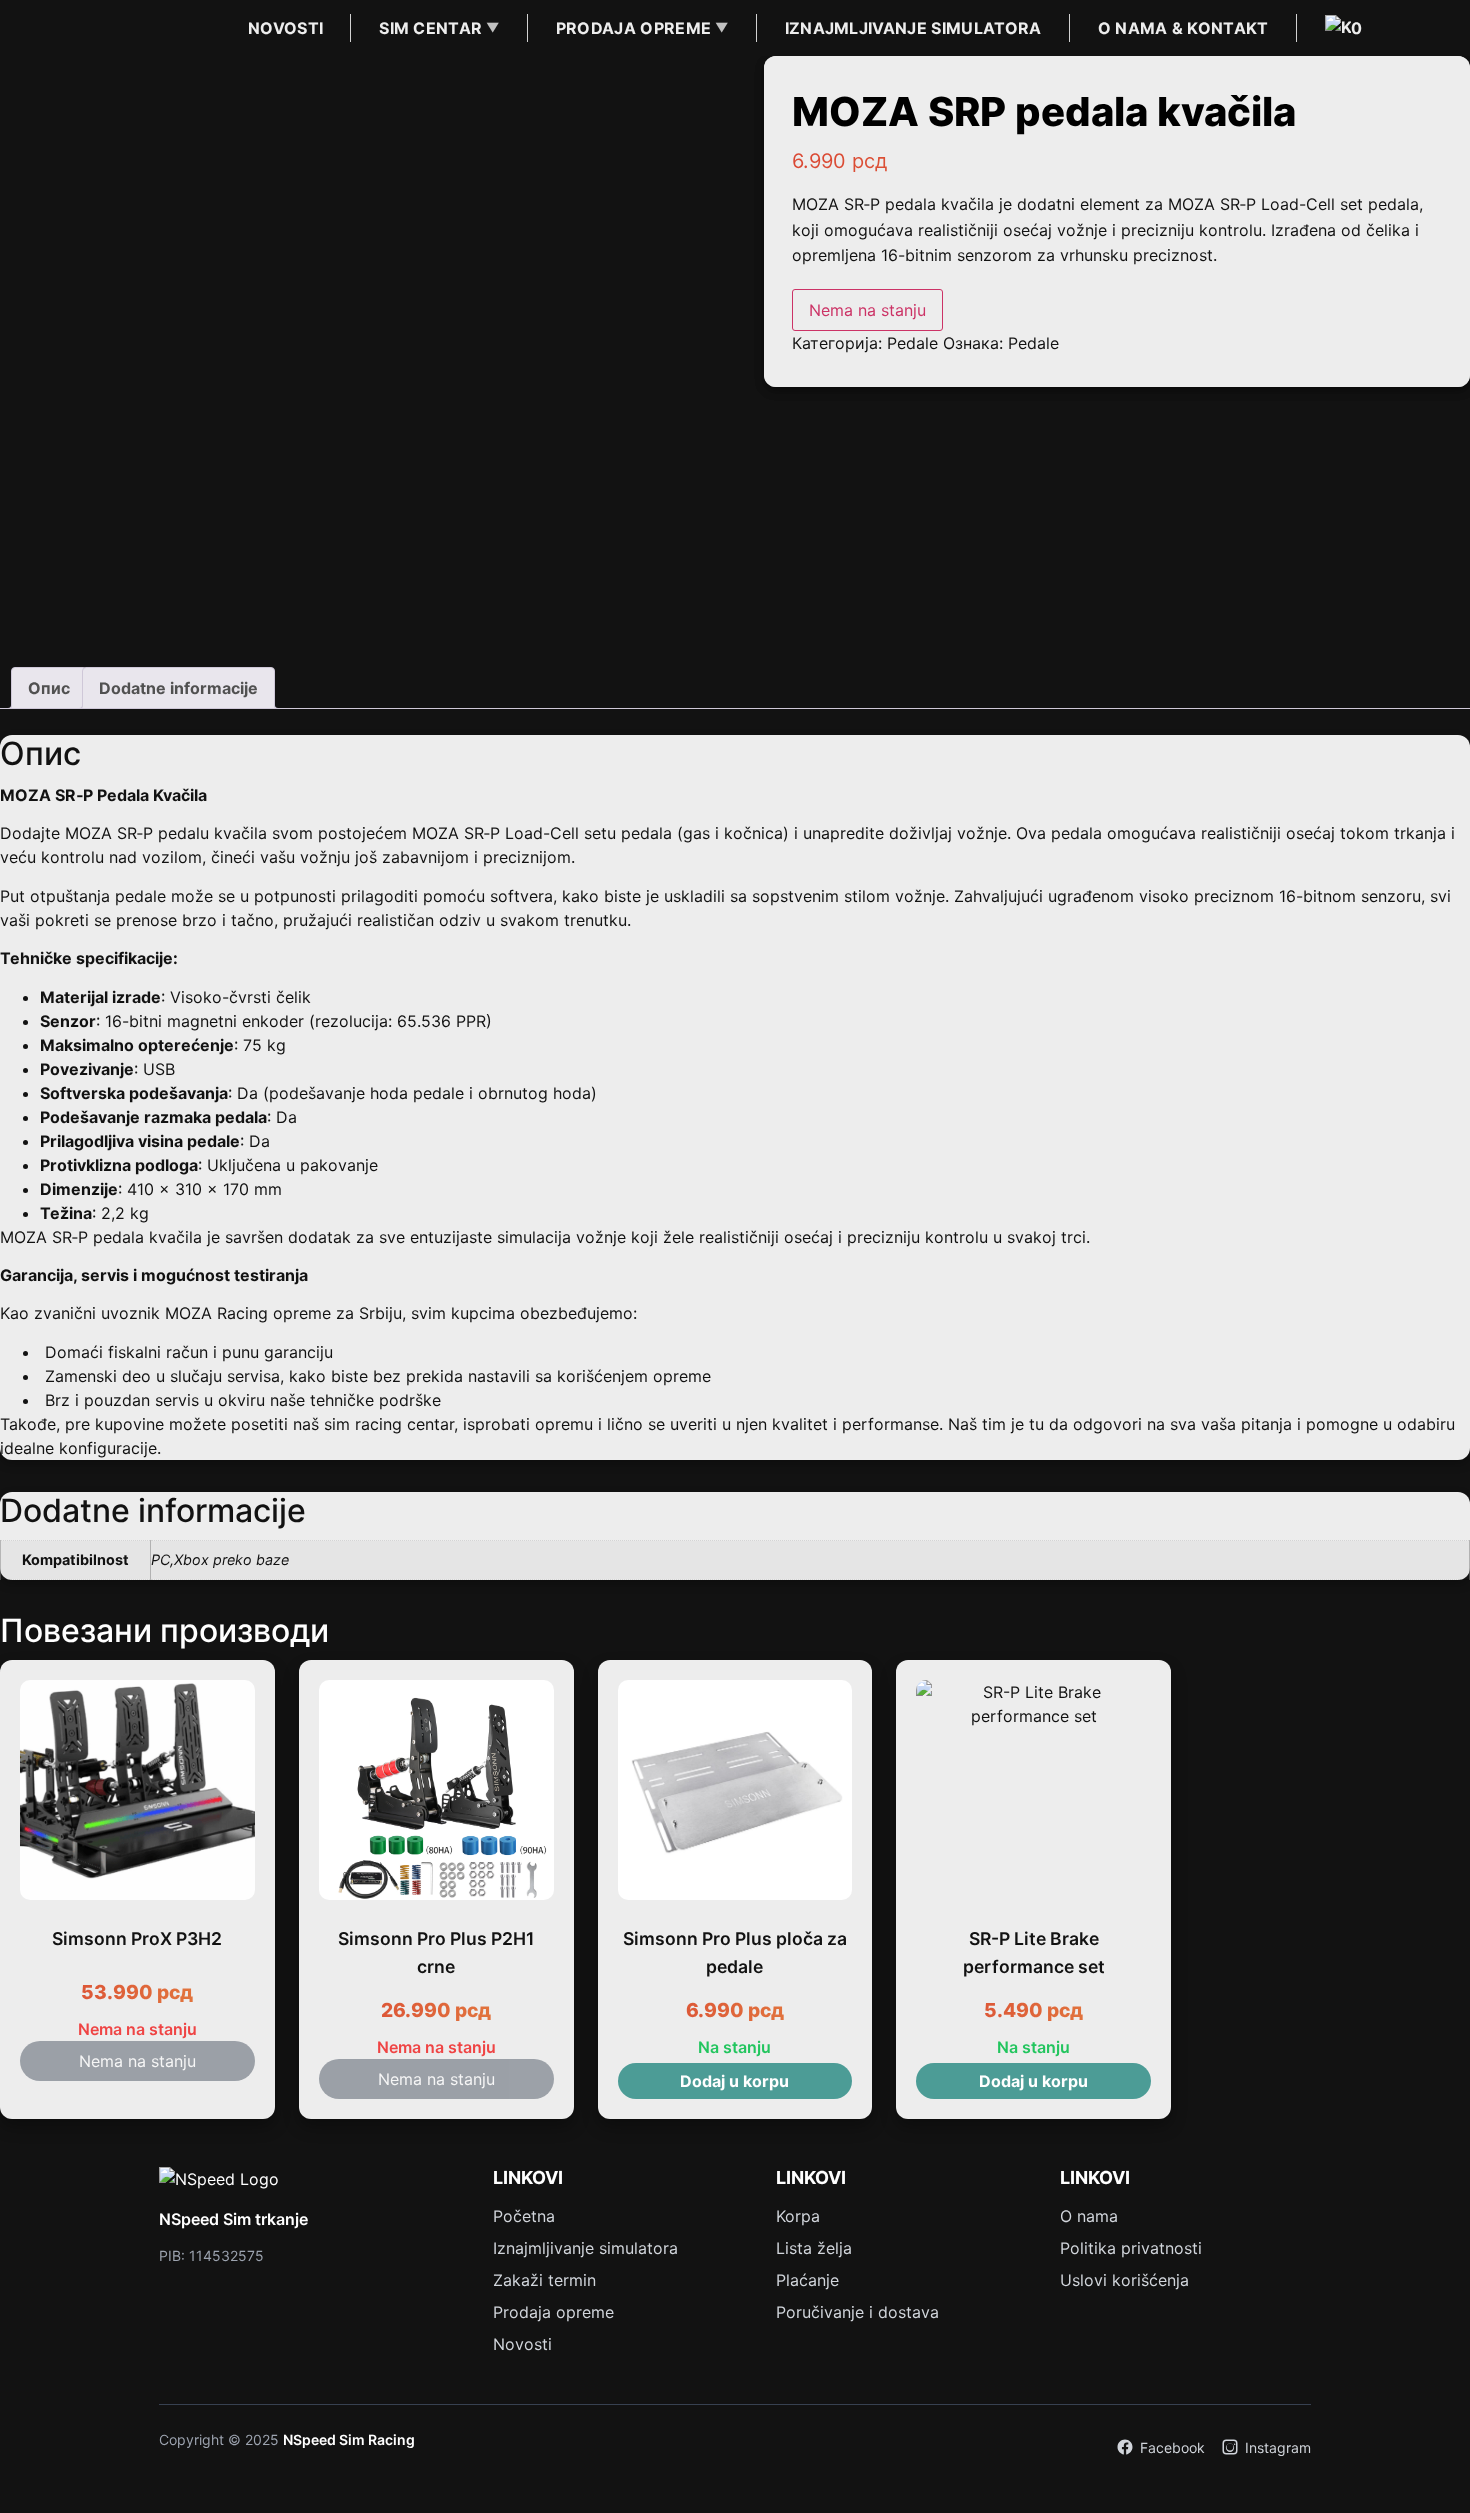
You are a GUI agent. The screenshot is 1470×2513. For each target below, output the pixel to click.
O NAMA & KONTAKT (1183, 28)
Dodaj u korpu (734, 2081)
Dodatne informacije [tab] (178, 688)
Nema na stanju (867, 310)
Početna (524, 2216)
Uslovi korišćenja (1124, 2280)
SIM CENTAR (430, 28)
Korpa (798, 2216)
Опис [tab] (49, 688)
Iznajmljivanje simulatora (585, 2248)
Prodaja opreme (553, 2312)
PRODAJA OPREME (633, 28)
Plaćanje (807, 2280)
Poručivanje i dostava (857, 2312)
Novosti (522, 2344)
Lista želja (814, 2248)
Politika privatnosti (1131, 2248)
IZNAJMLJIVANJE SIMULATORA (913, 28)
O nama (1089, 2216)
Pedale (912, 343)
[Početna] (107, 28)
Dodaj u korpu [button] (1033, 2081)
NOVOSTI (285, 28)
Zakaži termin (544, 2280)
